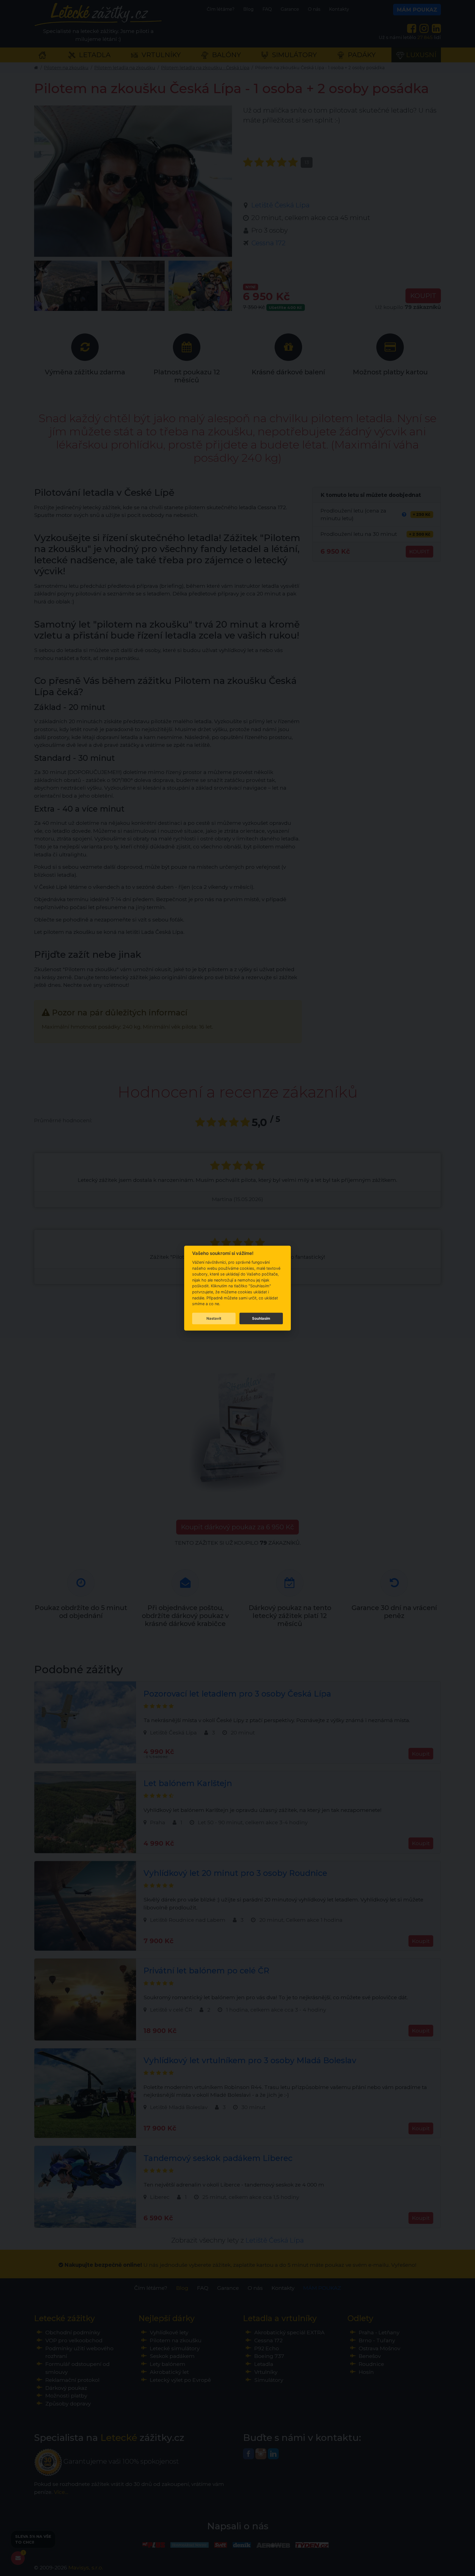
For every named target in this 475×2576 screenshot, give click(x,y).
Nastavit (214, 1318)
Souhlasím (261, 1318)
